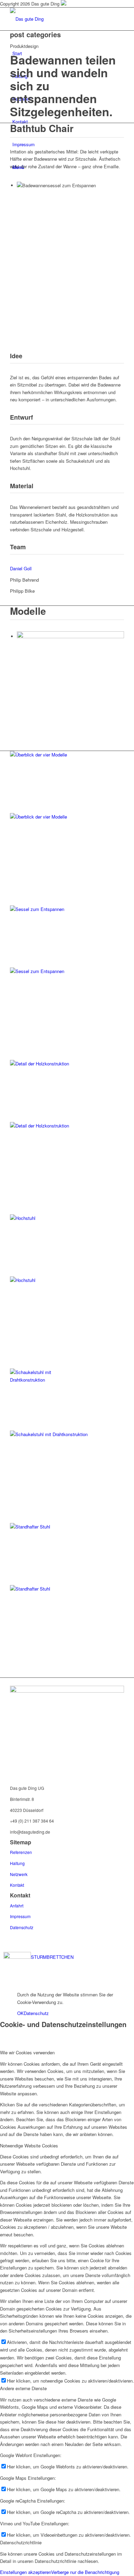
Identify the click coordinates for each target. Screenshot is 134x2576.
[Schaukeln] (67, 1450)
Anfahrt (17, 1906)
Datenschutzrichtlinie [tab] (21, 2542)
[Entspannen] (67, 983)
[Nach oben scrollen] (2, 1983)
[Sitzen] (67, 1600)
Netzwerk (19, 1874)
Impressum (20, 1916)
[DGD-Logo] (67, 1691)
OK (20, 2013)
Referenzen (21, 1852)
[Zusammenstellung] (67, 828)
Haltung (17, 1863)
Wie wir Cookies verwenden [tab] (27, 2052)
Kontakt (17, 1885)
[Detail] (67, 1137)
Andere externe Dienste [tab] (23, 2388)
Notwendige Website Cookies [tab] (29, 2146)
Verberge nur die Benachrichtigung (85, 2572)
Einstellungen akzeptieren (26, 2572)
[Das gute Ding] (62, 19)
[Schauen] (67, 1292)
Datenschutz (22, 1927)
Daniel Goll (21, 568)
